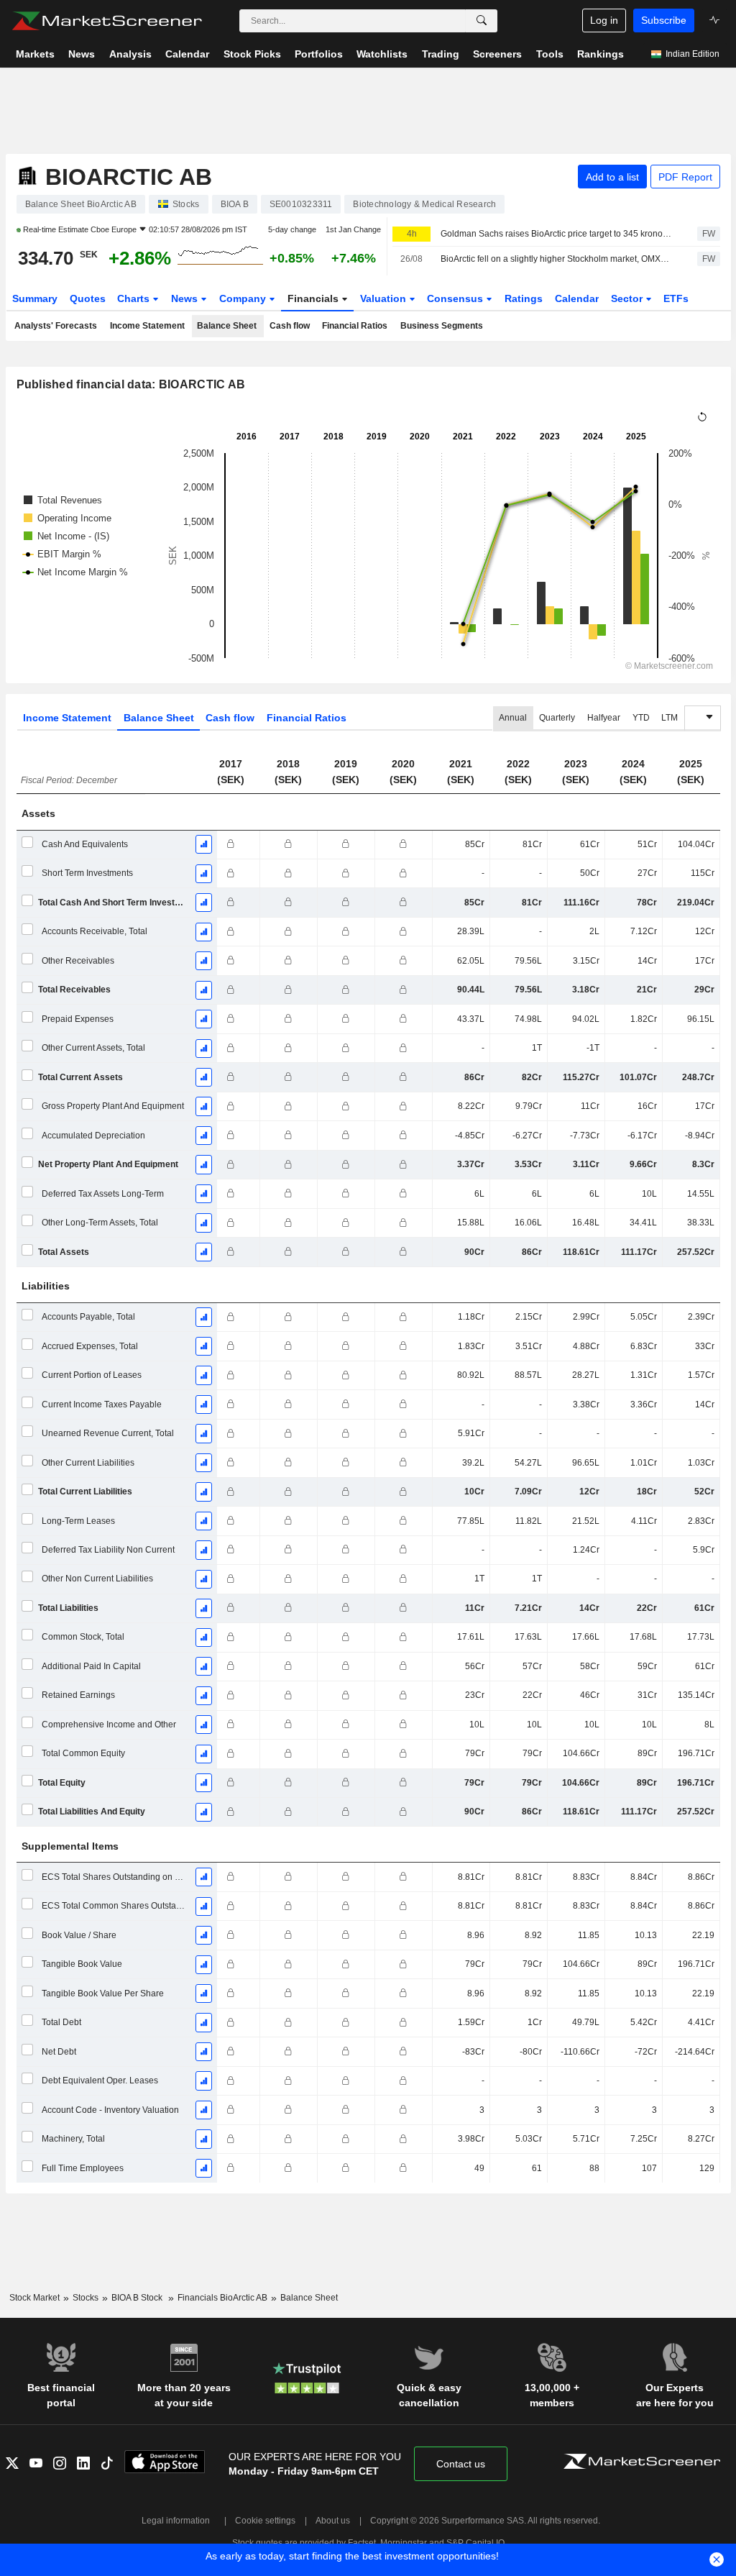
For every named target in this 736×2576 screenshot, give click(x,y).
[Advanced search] (482, 21)
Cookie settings (265, 2521)
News (186, 298)
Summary (35, 298)
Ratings (524, 298)
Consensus (456, 298)
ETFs (676, 298)
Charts (135, 298)
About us (333, 2521)
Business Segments (442, 326)
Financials (314, 298)
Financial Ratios (355, 326)
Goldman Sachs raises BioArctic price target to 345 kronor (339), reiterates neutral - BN (556, 234)
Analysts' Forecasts (56, 326)
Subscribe (664, 20)
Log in (604, 20)
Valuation (385, 298)
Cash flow (290, 326)
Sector (628, 298)
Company (244, 298)
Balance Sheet (227, 326)
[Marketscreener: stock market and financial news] (107, 21)
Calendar (577, 298)
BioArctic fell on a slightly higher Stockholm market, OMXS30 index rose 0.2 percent (556, 259)
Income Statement (147, 326)
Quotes (88, 298)
